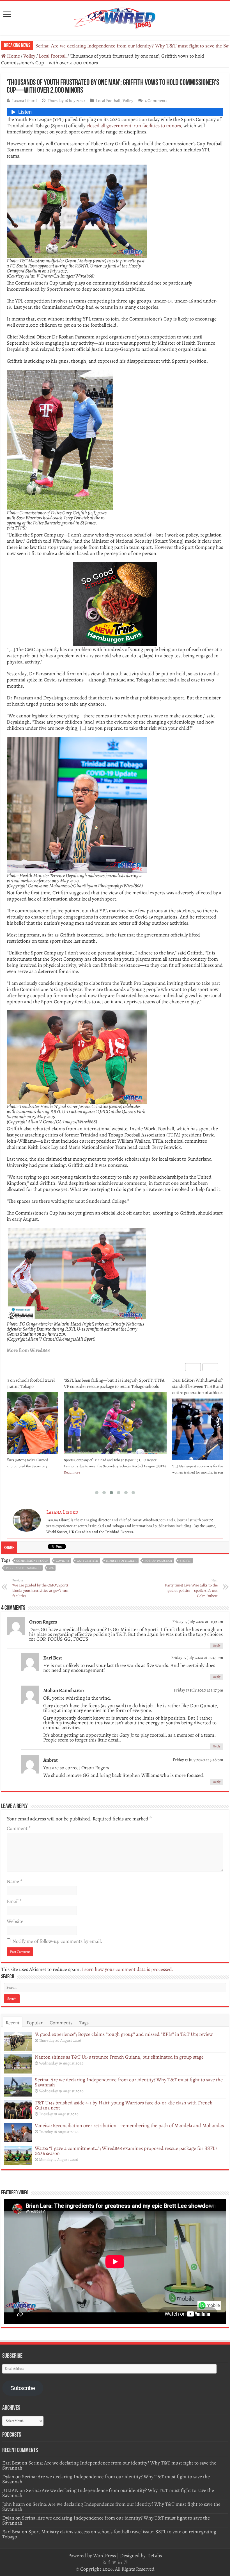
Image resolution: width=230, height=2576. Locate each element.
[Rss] (104, 2562)
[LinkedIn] (120, 2562)
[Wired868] (115, 17)
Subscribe (23, 2388)
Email (14, 1901)
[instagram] (126, 2562)
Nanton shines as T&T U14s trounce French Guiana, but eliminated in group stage (119, 2057)
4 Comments (156, 100)
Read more (72, 1472)
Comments (61, 2023)
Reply (217, 1646)
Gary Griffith (88, 1561)
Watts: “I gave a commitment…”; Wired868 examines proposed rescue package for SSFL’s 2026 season (126, 2151)
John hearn (14, 2504)
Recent (13, 2023)
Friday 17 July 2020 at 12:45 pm (197, 1657)
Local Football (53, 56)
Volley (29, 56)
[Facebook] (109, 2562)
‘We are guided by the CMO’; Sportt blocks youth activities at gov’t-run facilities (40, 1588)
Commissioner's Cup (32, 1561)
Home (13, 56)
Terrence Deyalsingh (23, 1568)
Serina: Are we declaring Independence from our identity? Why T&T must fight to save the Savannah (129, 2082)
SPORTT (185, 1561)
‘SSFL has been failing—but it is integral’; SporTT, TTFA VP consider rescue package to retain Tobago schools (114, 1383)
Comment (19, 1828)
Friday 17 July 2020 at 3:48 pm (198, 1760)
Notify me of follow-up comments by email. (57, 1941)
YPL (51, 1568)
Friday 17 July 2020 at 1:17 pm (199, 1690)
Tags (84, 2023)
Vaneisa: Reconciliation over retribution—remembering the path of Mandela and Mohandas (129, 2125)
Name (14, 1881)
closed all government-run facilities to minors (134, 126)
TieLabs (154, 2555)
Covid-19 (62, 1561)
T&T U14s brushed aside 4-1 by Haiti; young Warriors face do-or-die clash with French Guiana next (124, 2105)
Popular (35, 2023)
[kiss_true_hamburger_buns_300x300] (115, 604)
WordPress (104, 2555)
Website (15, 1921)
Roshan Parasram (158, 1561)
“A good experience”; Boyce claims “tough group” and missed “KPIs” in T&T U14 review (124, 2034)
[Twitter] (114, 2562)
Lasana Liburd (24, 100)
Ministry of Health (121, 1561)
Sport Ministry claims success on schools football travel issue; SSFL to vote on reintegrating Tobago (109, 2534)
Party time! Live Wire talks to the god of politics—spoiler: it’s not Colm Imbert (191, 1588)
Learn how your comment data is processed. (128, 1969)
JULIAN (10, 2490)
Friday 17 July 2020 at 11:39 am (198, 1621)
